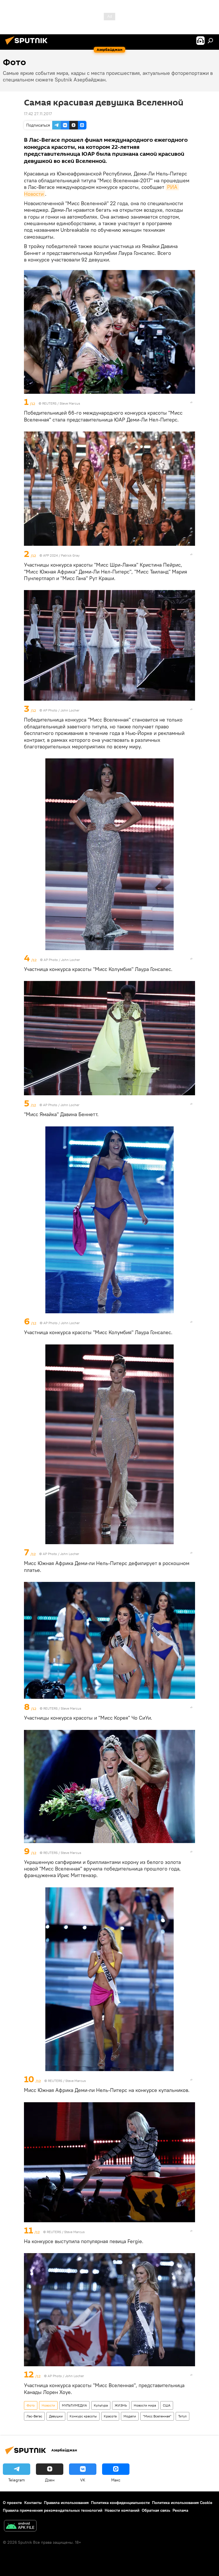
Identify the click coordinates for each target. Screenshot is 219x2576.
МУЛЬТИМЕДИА (74, 2405)
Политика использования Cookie (182, 2503)
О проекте (12, 2503)
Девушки (56, 2416)
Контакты (33, 2503)
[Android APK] (20, 2526)
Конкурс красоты (83, 2416)
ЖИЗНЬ (121, 2405)
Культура (101, 2405)
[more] (191, 402)
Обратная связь (156, 2510)
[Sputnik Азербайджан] (28, 45)
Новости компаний (122, 2510)
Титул (182, 2416)
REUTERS (49, 403)
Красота (110, 2416)
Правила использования (66, 2503)
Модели (130, 2416)
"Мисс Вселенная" (157, 2416)
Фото (31, 2405)
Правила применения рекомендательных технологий (53, 2510)
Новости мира (145, 2405)
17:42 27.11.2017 (38, 114)
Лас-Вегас (34, 2416)
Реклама (180, 2510)
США (167, 2405)
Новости (48, 2405)
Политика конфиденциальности (120, 2503)
